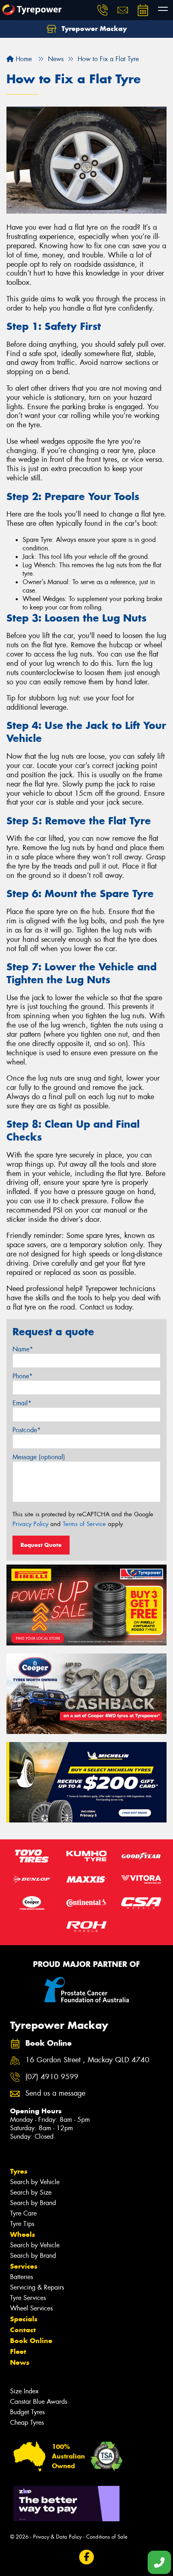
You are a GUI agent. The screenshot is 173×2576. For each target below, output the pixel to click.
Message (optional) (39, 1457)
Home (23, 59)
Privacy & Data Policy (57, 2537)
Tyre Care (23, 2213)
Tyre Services (28, 2298)
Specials (24, 2319)
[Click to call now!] (103, 10)
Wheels (23, 2234)
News (20, 2362)
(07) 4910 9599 (52, 2077)
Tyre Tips (22, 2224)
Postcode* (27, 1430)
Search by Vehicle (35, 2182)
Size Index (24, 2391)
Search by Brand (33, 2203)
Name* (23, 1349)
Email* (22, 1403)
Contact (23, 2330)
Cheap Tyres (27, 2423)
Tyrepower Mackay (93, 29)
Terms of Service (84, 1524)
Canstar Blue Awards (39, 2402)
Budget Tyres (27, 2412)
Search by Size (31, 2192)
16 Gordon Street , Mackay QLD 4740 (87, 2060)
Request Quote (41, 1545)
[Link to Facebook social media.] (87, 2557)
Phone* (23, 1376)
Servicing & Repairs (37, 2287)
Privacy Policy (30, 1524)
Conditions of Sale (107, 2537)
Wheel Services (31, 2308)
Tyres (19, 2171)
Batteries (22, 2277)
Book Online (31, 2341)
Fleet (18, 2352)
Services (24, 2266)
